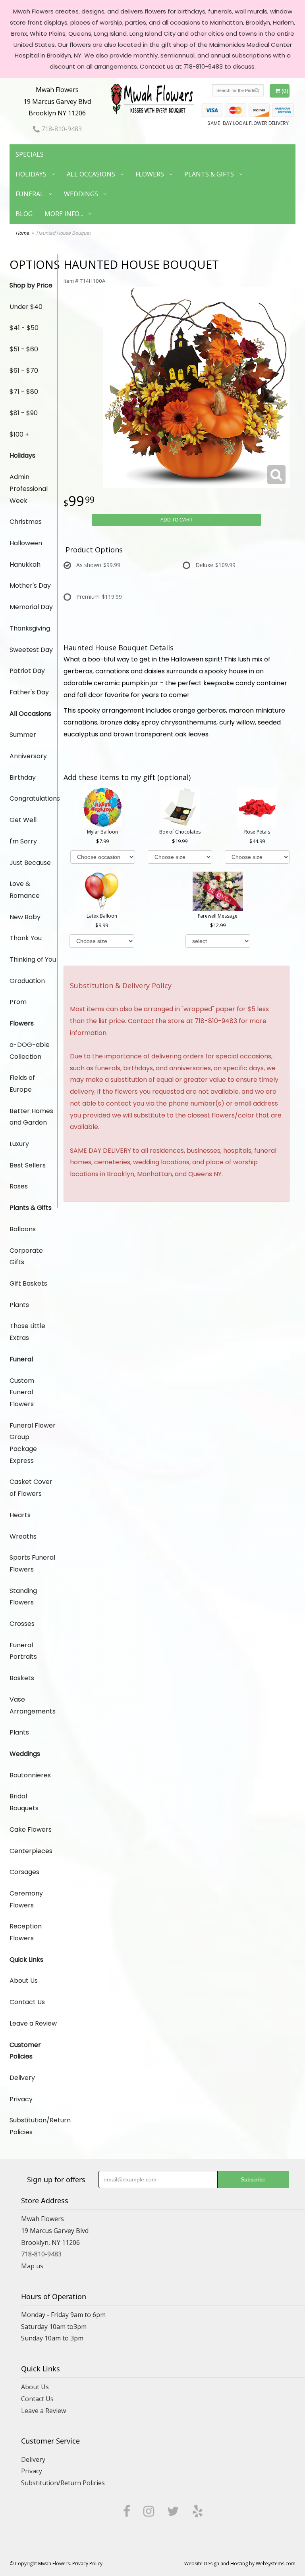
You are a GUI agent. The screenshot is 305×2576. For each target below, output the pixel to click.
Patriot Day (27, 671)
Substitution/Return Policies (33, 2126)
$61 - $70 (24, 371)
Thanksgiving (30, 628)
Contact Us (27, 2002)
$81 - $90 (24, 413)
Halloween (26, 543)
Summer (23, 735)
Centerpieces (31, 1851)
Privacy (21, 2099)
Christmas (26, 522)
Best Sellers (28, 1165)
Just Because (30, 863)
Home (22, 233)
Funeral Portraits (23, 1651)
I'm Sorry (23, 841)
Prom (18, 1002)
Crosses (22, 1624)
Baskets (22, 1678)
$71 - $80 (24, 392)
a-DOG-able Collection (30, 1051)
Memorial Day (31, 607)
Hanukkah (25, 564)
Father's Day (29, 692)
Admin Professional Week (29, 489)
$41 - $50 (24, 328)
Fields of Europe (22, 1084)
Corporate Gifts (26, 1256)
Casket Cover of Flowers (31, 1488)
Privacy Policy (87, 2564)
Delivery (22, 2078)
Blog (24, 214)
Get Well (23, 820)
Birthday (23, 777)
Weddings (81, 194)
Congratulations (33, 798)
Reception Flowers (26, 1932)
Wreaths (23, 1536)
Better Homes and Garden (31, 1117)
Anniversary (28, 756)
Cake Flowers (31, 1829)
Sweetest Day (31, 650)
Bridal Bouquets (24, 1802)
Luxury (19, 1144)
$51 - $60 (24, 349)
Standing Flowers (23, 1597)
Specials (30, 154)
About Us (24, 1981)
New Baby (25, 917)
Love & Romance (25, 890)
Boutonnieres (30, 1775)
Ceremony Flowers (26, 1899)
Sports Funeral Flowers (32, 1563)
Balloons (23, 1229)
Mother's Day (30, 586)
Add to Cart (177, 520)
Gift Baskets (28, 1283)
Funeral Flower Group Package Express (33, 1443)
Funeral (30, 194)
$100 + (19, 434)
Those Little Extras (27, 1332)
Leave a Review (33, 2023)
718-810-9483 (61, 129)
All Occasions (91, 174)
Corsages (24, 1872)
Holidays (31, 174)
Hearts (20, 1515)
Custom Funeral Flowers (22, 1392)
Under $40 (26, 307)
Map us (32, 2266)
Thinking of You (33, 959)
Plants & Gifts (209, 174)
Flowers (150, 174)
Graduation (27, 981)
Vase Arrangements (33, 1705)
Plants (19, 1305)
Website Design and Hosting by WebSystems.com (240, 2564)
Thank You (26, 938)
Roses (19, 1186)
